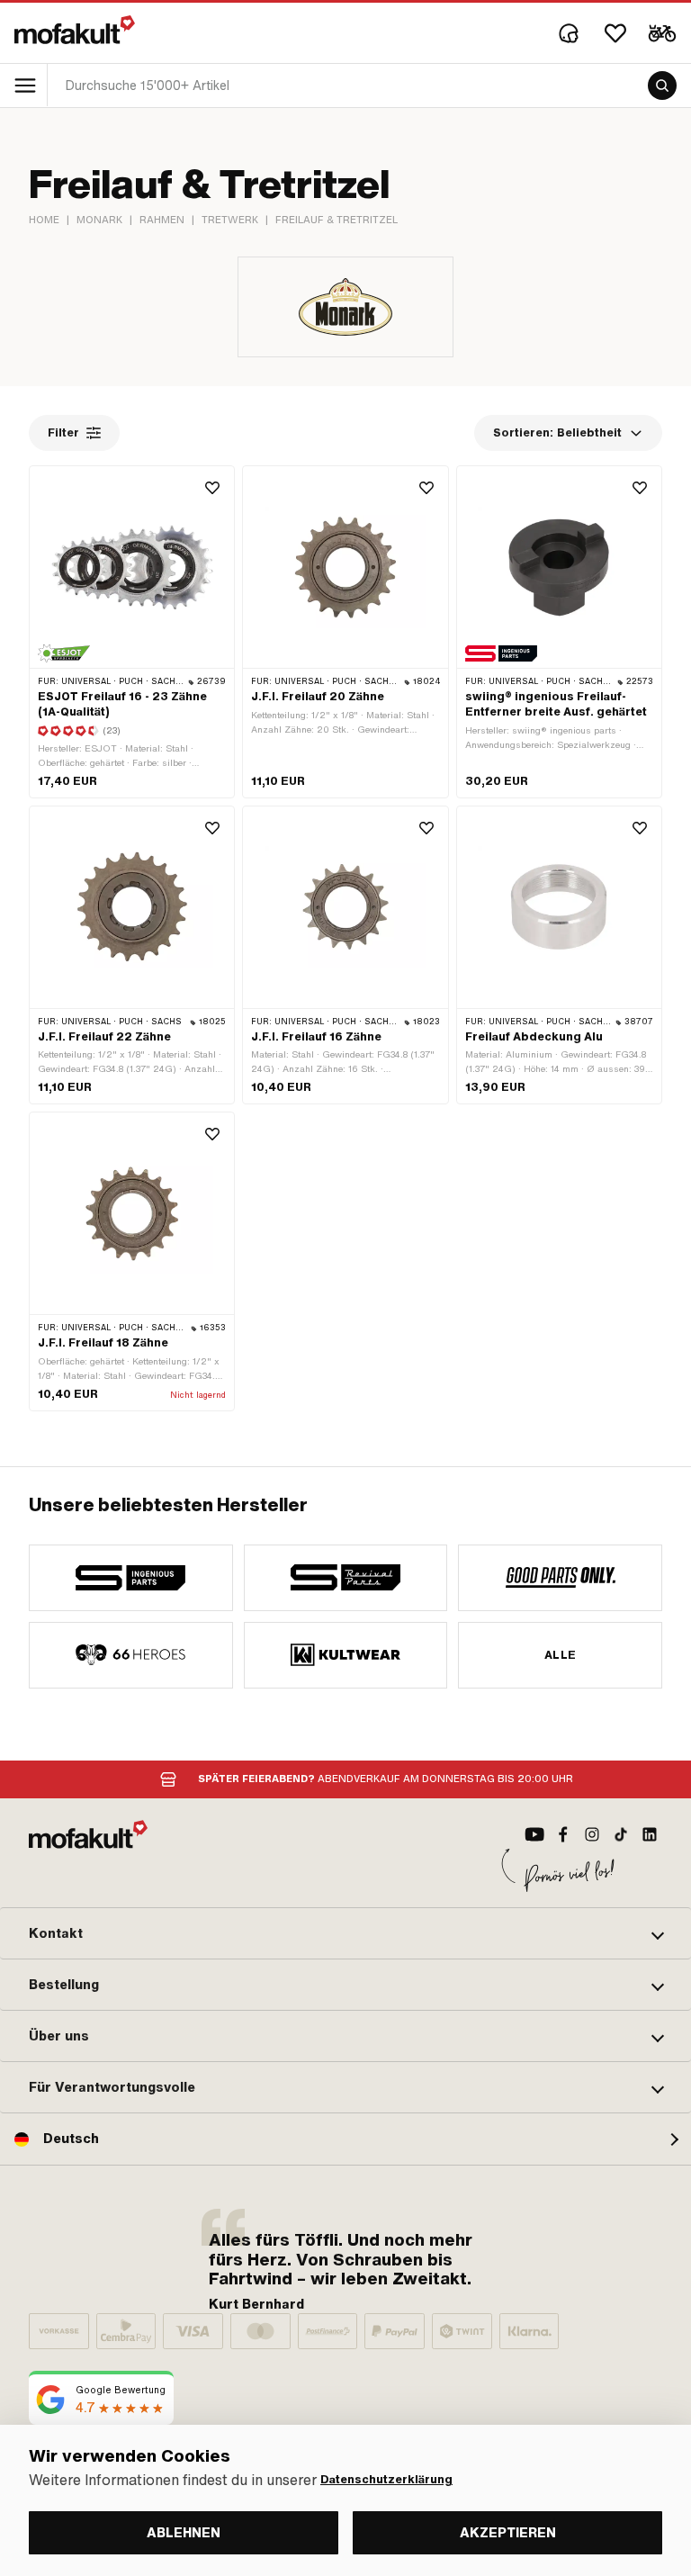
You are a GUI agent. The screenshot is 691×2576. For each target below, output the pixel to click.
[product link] (132, 631)
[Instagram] (592, 1834)
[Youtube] (534, 1834)
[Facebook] (563, 1834)
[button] (345, 1933)
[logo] (75, 30)
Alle (561, 1655)
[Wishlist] (615, 33)
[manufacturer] (131, 1578)
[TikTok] (621, 1834)
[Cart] (662, 33)
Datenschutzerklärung (386, 2480)
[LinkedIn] (650, 1834)
